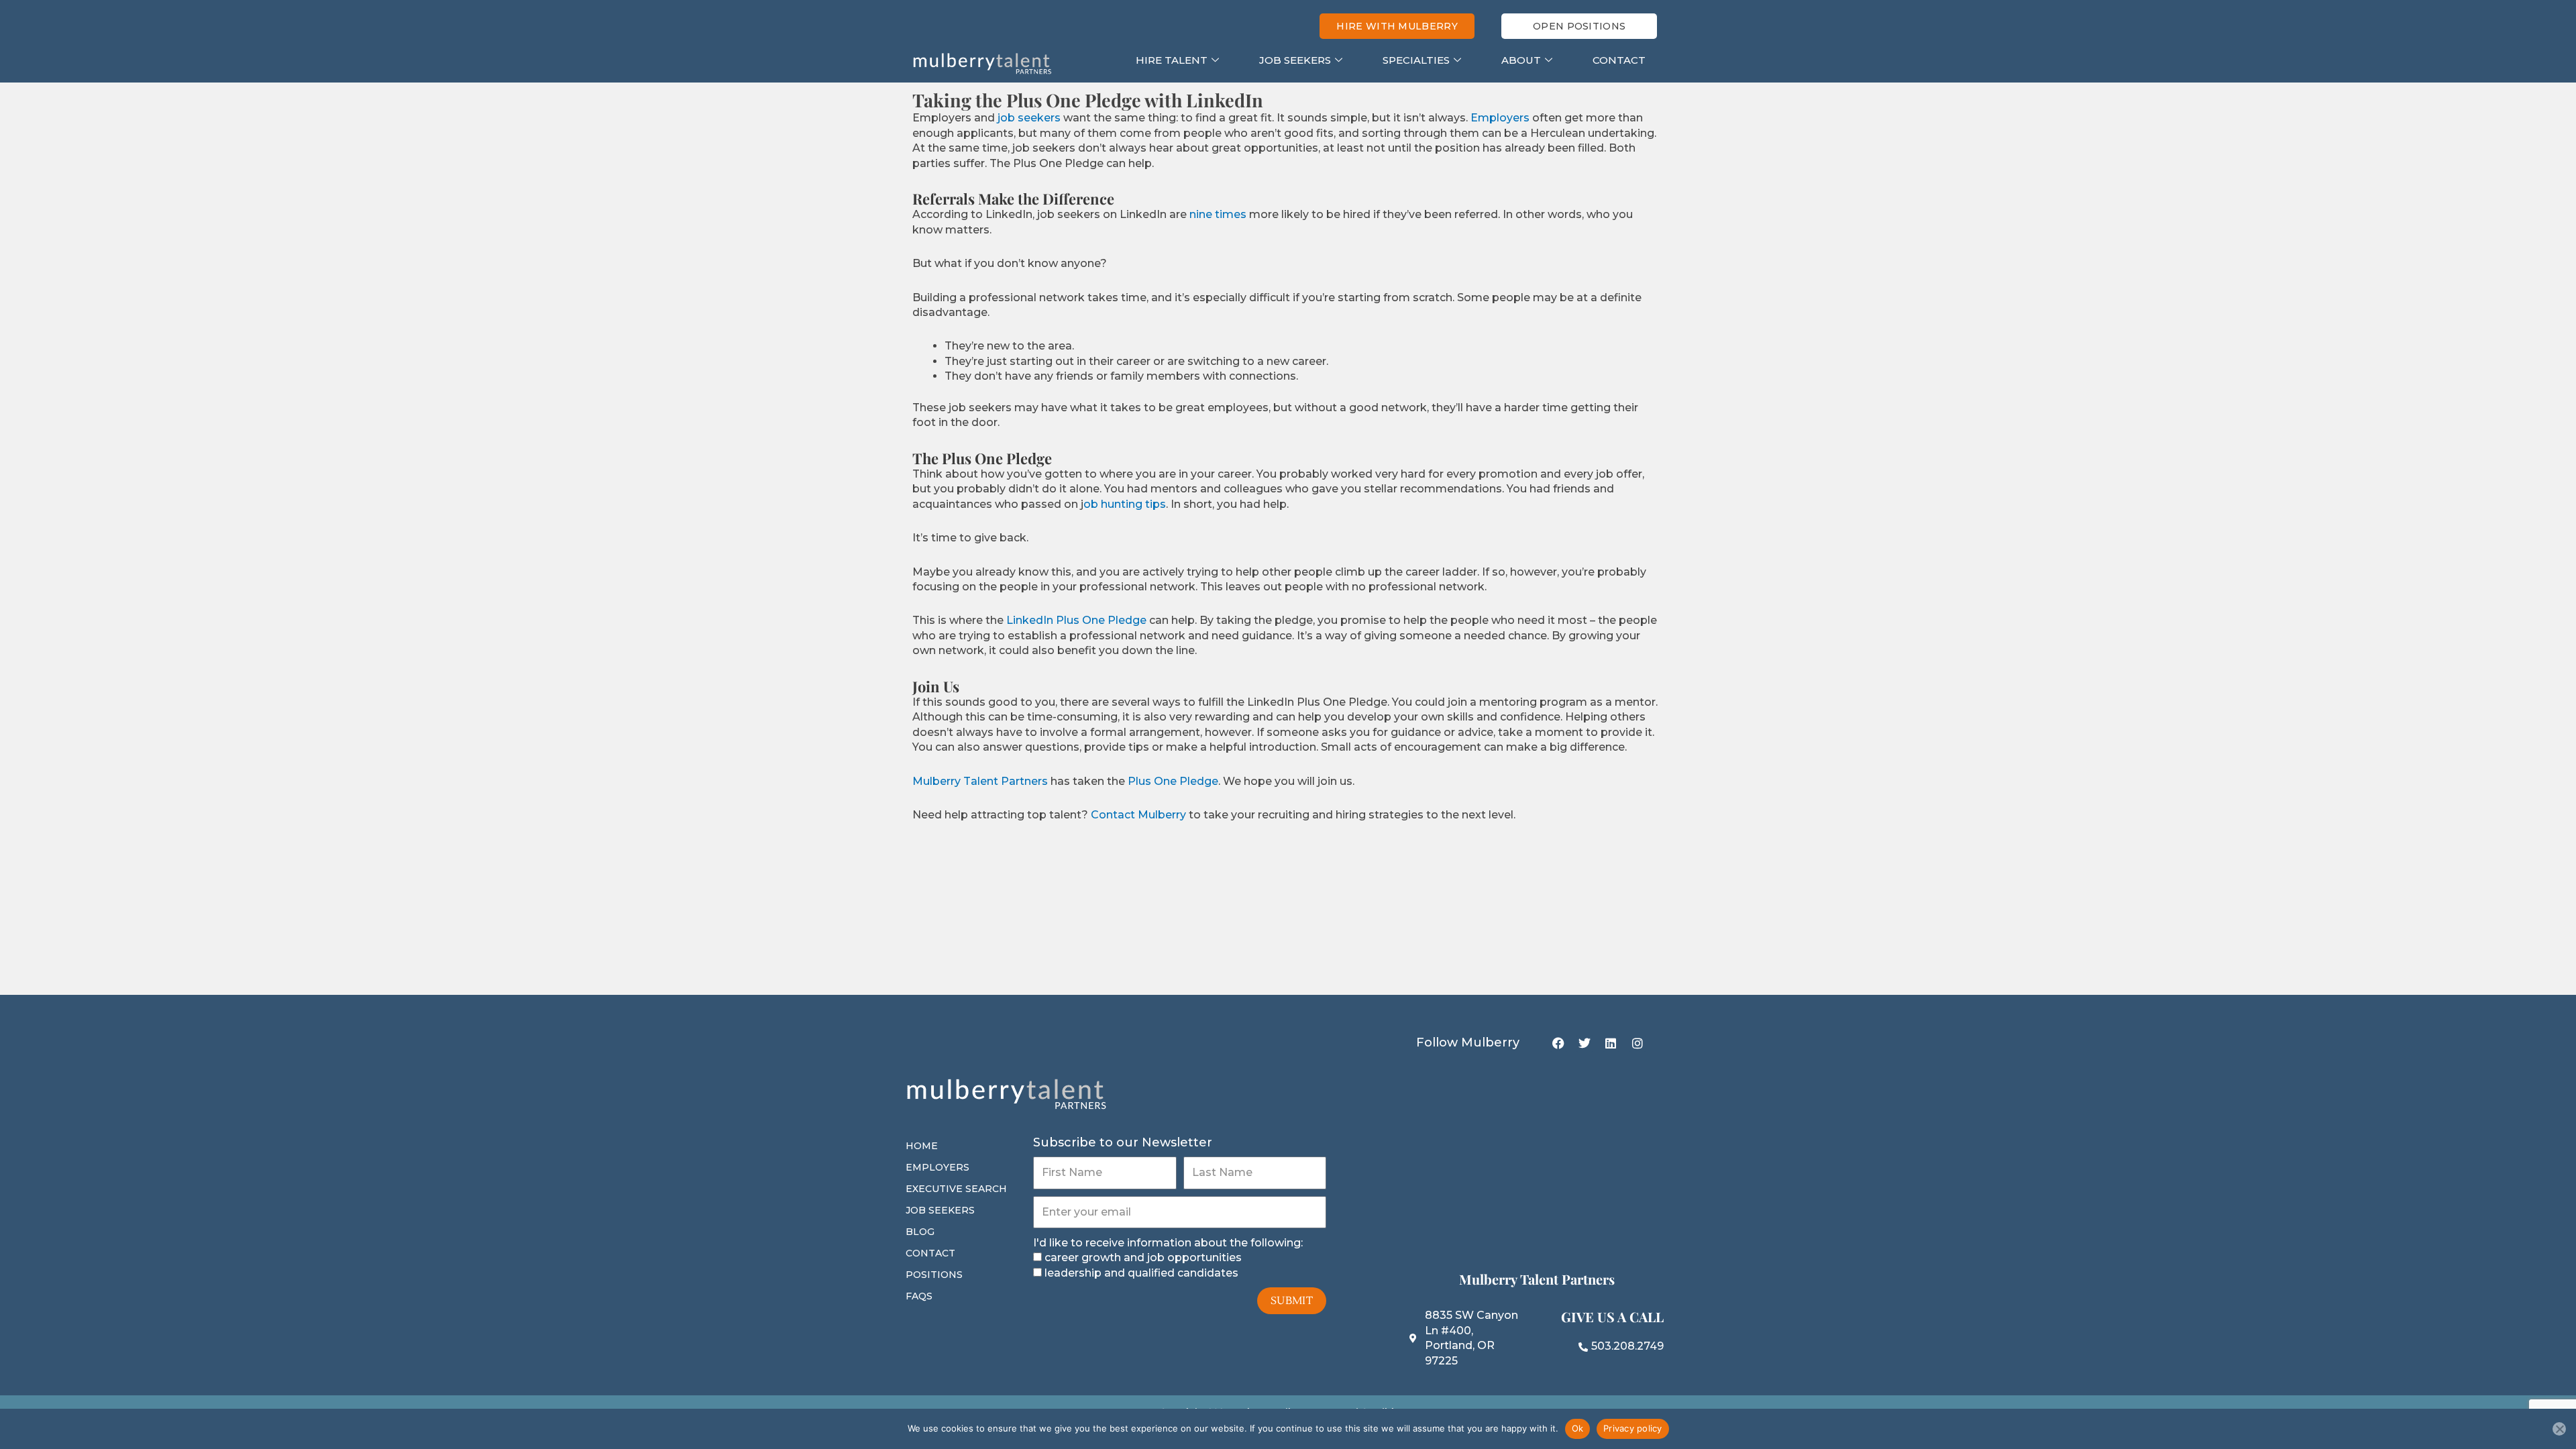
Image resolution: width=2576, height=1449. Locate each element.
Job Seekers (1295, 60)
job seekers (1029, 118)
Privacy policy (1633, 1428)
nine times (1218, 214)
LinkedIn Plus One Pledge (1076, 620)
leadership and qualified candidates (1141, 1273)
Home (922, 1146)
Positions (934, 1275)
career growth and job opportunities (1143, 1257)
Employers (1500, 118)
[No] (2559, 1429)
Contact (1619, 60)
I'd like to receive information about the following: (1168, 1243)
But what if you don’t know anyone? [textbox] (1010, 263)
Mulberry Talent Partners (980, 781)
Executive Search (956, 1189)
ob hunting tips (1125, 504)
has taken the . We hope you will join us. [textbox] (1133, 781)
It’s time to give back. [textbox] (970, 538)
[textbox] (1304, 361)
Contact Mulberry (1138, 815)
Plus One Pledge (1173, 781)
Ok (1578, 1428)
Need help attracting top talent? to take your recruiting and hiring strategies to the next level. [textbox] (1214, 815)
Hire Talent (1172, 60)
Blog (920, 1232)
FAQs (919, 1296)
